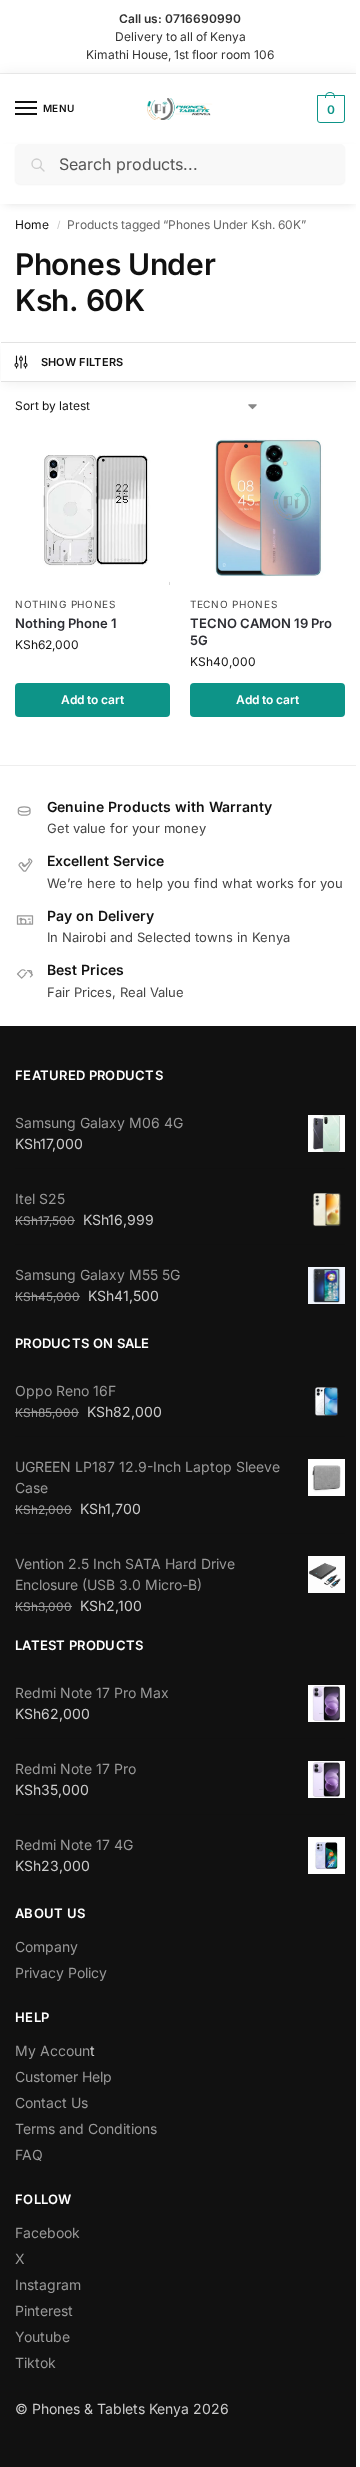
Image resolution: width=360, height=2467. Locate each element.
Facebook (47, 2232)
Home (32, 224)
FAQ (29, 2154)
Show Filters (82, 362)
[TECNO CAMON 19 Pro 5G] (267, 507)
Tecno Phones (233, 604)
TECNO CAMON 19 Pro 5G (261, 631)
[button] (328, 109)
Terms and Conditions (86, 2128)
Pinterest (44, 2310)
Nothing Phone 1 (66, 623)
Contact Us (51, 2102)
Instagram (48, 2284)
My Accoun (52, 2050)
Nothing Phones (65, 604)
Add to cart (92, 699)
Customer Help (63, 2076)
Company (46, 1946)
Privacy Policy (61, 1972)
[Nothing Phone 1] (92, 507)
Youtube (42, 2336)
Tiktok (35, 2362)
